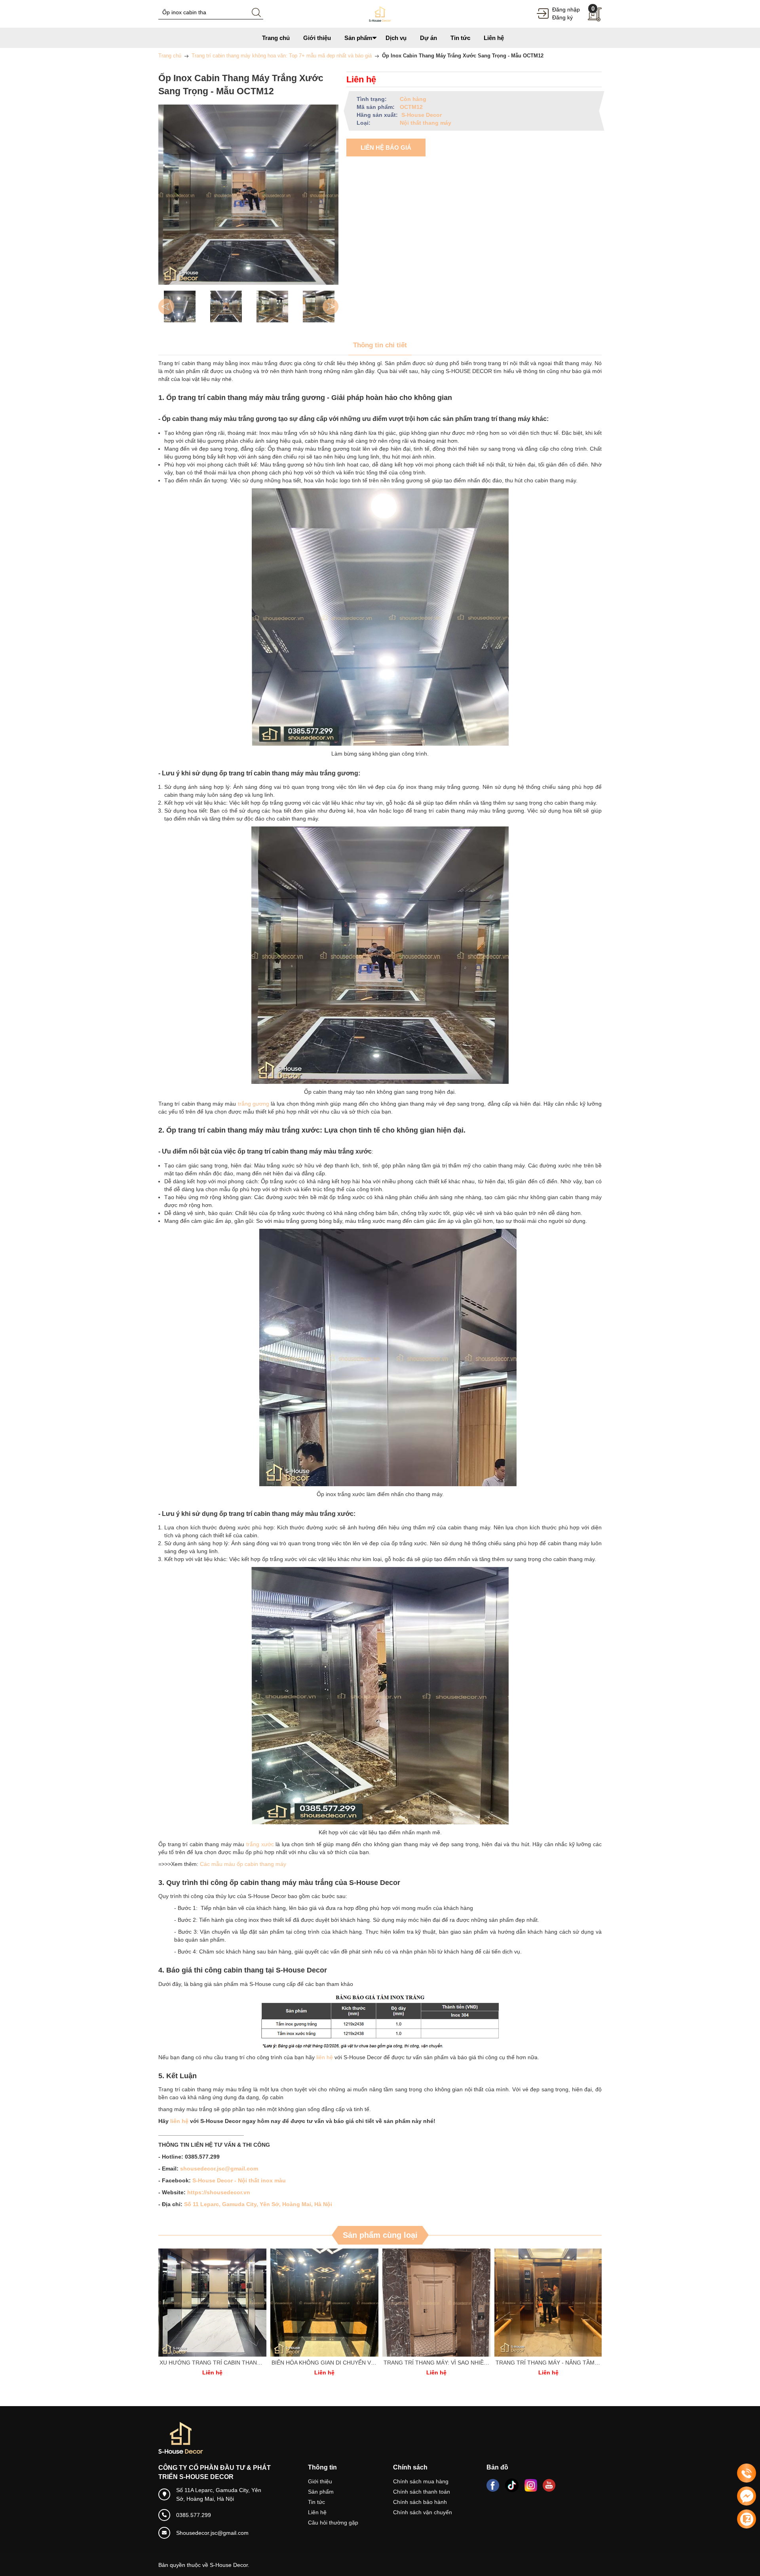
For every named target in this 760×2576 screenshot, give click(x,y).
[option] (180, 307)
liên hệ (324, 2057)
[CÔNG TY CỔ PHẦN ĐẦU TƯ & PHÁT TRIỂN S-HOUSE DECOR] (380, 13)
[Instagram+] (531, 2485)
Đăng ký (562, 17)
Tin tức (316, 2502)
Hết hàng (214, 2303)
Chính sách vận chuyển (423, 2512)
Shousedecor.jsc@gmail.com (212, 2533)
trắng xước (260, 1844)
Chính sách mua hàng (421, 2481)
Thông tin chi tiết (380, 345)
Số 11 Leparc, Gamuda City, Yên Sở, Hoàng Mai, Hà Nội (258, 2204)
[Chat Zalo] (747, 2519)
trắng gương (253, 1104)
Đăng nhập (566, 10)
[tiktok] (512, 2485)
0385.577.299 (194, 2515)
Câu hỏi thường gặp (333, 2523)
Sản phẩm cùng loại (380, 2235)
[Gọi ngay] (747, 2473)
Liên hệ (317, 2512)
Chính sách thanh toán (422, 2492)
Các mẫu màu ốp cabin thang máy (243, 1864)
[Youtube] (549, 2485)
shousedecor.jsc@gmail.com (219, 2169)
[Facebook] (493, 2485)
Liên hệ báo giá (386, 148)
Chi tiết (211, 2303)
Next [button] (331, 307)
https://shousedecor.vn (219, 2192)
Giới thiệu (320, 2481)
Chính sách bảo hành (420, 2502)
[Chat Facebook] (747, 2496)
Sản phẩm (321, 2492)
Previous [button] (166, 307)
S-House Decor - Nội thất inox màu (239, 2180)
